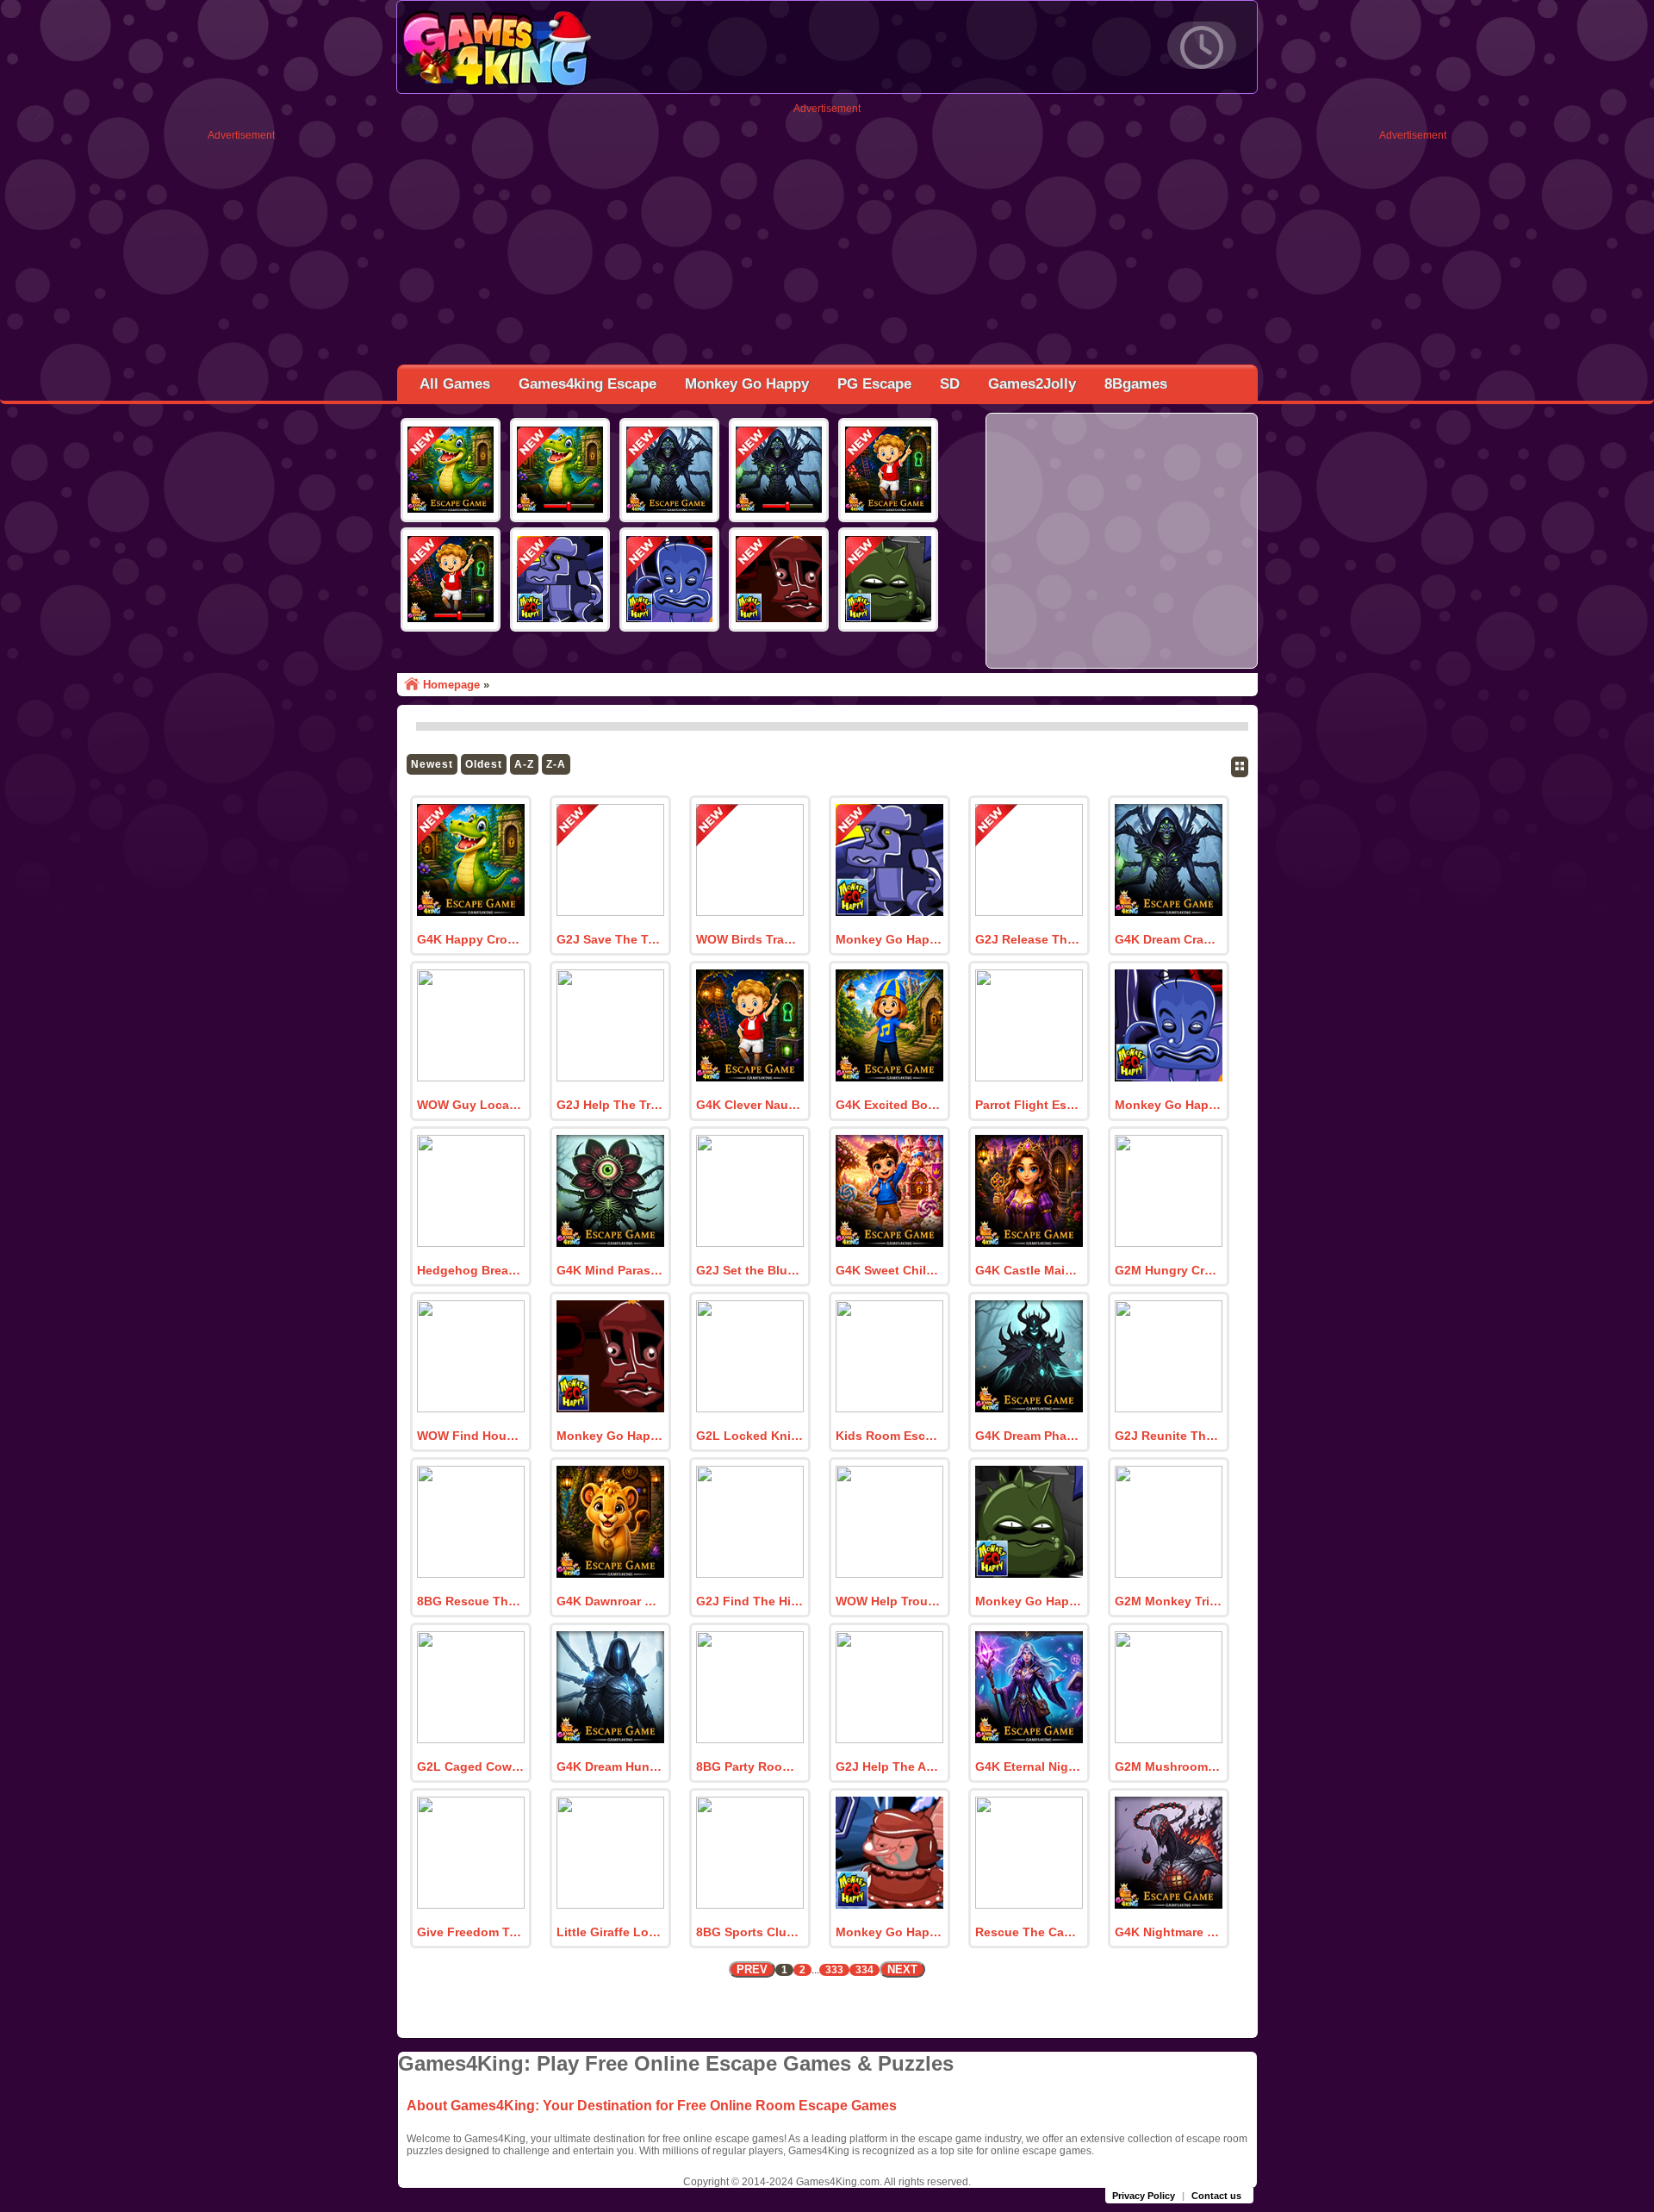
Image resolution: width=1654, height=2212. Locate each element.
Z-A (556, 764)
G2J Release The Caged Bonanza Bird (1029, 939)
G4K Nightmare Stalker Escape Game (1168, 1932)
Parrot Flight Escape (1029, 1105)
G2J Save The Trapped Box (610, 939)
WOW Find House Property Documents (470, 1436)
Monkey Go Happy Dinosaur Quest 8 (1168, 1105)
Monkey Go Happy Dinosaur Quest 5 (889, 1932)
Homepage (451, 685)
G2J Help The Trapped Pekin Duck (610, 1105)
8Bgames (1136, 384)
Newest (432, 764)
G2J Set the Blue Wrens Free (749, 1270)
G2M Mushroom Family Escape (1168, 1766)
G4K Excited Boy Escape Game (889, 1105)
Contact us (1216, 2196)
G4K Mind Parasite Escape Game (610, 1270)
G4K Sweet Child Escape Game (889, 1270)
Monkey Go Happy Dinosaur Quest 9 (889, 939)
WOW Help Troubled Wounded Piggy (889, 1601)
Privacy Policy (1144, 2196)
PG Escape (874, 384)
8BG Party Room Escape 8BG (749, 1766)
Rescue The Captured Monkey (1029, 1932)
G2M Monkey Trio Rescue (1168, 1601)
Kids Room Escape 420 (889, 1436)
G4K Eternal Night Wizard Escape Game (1029, 1766)
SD (950, 384)
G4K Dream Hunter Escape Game (610, 1766)
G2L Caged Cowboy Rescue (470, 1766)
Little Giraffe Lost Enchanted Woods (610, 1932)
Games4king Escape (588, 384)
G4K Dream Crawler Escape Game (1168, 939)
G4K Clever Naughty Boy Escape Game (749, 1105)
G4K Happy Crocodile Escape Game (470, 939)
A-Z (524, 764)
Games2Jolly (1032, 384)
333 (834, 1970)
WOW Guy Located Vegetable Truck (470, 1105)
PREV (752, 1969)
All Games (455, 384)
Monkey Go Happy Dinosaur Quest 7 (610, 1436)
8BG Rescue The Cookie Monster (470, 1601)
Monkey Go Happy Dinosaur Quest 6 (1029, 1601)
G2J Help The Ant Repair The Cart (889, 1766)
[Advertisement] (241, 400)
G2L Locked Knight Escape (749, 1436)
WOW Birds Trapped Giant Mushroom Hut (749, 939)
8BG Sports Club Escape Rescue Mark (749, 1932)
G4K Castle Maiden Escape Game (1029, 1270)
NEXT (902, 1969)
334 (864, 1970)
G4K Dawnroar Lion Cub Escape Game (610, 1601)
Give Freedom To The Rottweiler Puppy (470, 1932)
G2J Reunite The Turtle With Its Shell (1168, 1436)
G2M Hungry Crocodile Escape (1168, 1270)
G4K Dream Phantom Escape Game (1029, 1436)
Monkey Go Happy (747, 384)
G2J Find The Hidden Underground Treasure (749, 1601)
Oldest (484, 764)
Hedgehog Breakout (470, 1270)
